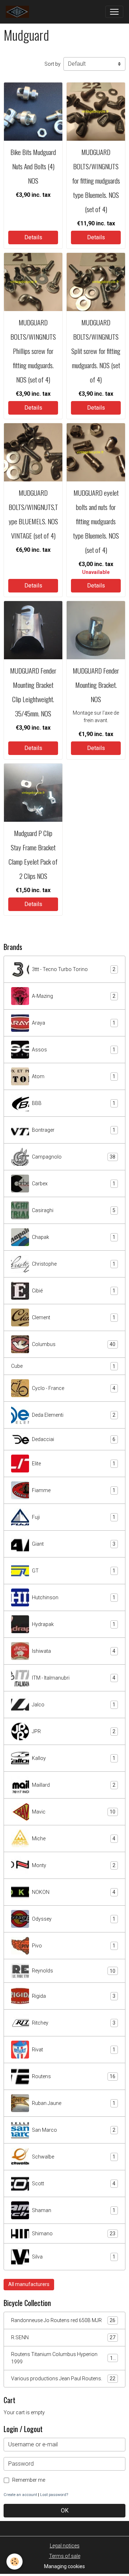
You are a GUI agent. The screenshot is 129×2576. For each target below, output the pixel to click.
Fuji (74, 1517)
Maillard (74, 1785)
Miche (74, 1839)
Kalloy (74, 1758)
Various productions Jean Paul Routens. (63, 2379)
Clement (74, 1318)
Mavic (74, 1812)
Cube (63, 1366)
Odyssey (74, 1919)
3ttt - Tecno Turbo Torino (74, 969)
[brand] (19, 12)
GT (74, 1571)
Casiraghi (74, 1211)
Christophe (74, 1264)
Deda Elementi (74, 1415)
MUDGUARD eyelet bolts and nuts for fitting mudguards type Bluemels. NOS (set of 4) (96, 521)
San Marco (74, 2130)
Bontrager (74, 1130)
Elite (74, 1464)
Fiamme (74, 1490)
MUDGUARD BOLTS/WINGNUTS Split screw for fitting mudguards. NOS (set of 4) (96, 351)
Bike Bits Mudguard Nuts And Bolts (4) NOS (33, 166)
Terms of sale (65, 2556)
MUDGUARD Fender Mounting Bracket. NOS (96, 685)
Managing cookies (64, 2566)
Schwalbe (74, 2157)
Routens (74, 2077)
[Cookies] (15, 2562)
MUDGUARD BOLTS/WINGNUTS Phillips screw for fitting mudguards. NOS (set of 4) (33, 351)
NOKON (74, 1892)
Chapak (74, 1237)
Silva (74, 2257)
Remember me (29, 2480)
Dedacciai (74, 1439)
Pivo (74, 1946)
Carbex (74, 1184)
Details (33, 237)
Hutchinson (74, 1598)
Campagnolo (74, 1157)
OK (65, 2510)
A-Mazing (74, 996)
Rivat (74, 2050)
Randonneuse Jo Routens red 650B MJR (63, 2320)
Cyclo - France (74, 1388)
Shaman (74, 2210)
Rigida (74, 1996)
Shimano (74, 2234)
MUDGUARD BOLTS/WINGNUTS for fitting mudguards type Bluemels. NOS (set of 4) (96, 181)
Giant (74, 1544)
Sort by (52, 64)
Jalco (74, 1705)
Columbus (74, 1344)
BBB (74, 1103)
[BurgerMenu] (114, 12)
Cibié (74, 1291)
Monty (74, 1865)
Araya (74, 1023)
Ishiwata (74, 1651)
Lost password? (54, 2495)
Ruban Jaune (74, 2103)
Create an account (20, 2495)
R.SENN (63, 2338)
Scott (74, 2184)
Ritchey (74, 2023)
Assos (74, 1050)
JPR (74, 1732)
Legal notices (65, 2546)
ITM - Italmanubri (74, 1678)
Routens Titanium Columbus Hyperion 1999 (63, 2358)
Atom (74, 1077)
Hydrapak (74, 1624)
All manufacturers (29, 2284)
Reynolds (74, 1971)
